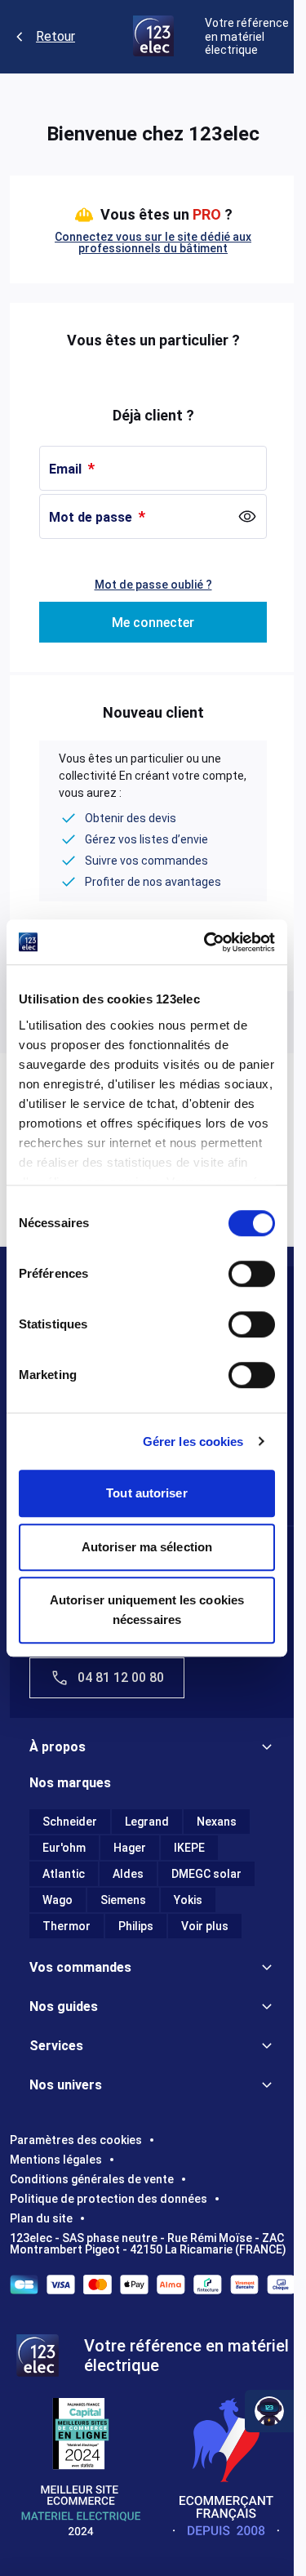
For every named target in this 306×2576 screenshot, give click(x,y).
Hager (130, 1848)
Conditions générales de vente (92, 2179)
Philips (136, 1926)
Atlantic (64, 1874)
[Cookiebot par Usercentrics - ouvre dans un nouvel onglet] (207, 942)
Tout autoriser (146, 1493)
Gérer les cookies (193, 1441)
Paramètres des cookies (76, 2140)
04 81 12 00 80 (121, 1677)
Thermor (67, 1926)
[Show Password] (247, 517)
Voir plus (205, 1926)
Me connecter (153, 623)
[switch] (252, 1274)
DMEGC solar (206, 1874)
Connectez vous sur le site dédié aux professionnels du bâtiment (153, 242)
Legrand (147, 1822)
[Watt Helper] (269, 2411)
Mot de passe (92, 517)
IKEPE (189, 1848)
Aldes (128, 1874)
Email (67, 469)
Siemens (123, 1900)
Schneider (70, 1822)
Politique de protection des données (109, 2199)
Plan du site (41, 2218)
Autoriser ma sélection (147, 1547)
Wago (58, 1900)
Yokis (188, 1900)
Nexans (217, 1822)
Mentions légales (56, 2160)
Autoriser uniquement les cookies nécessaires (147, 1610)
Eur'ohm (64, 1848)
